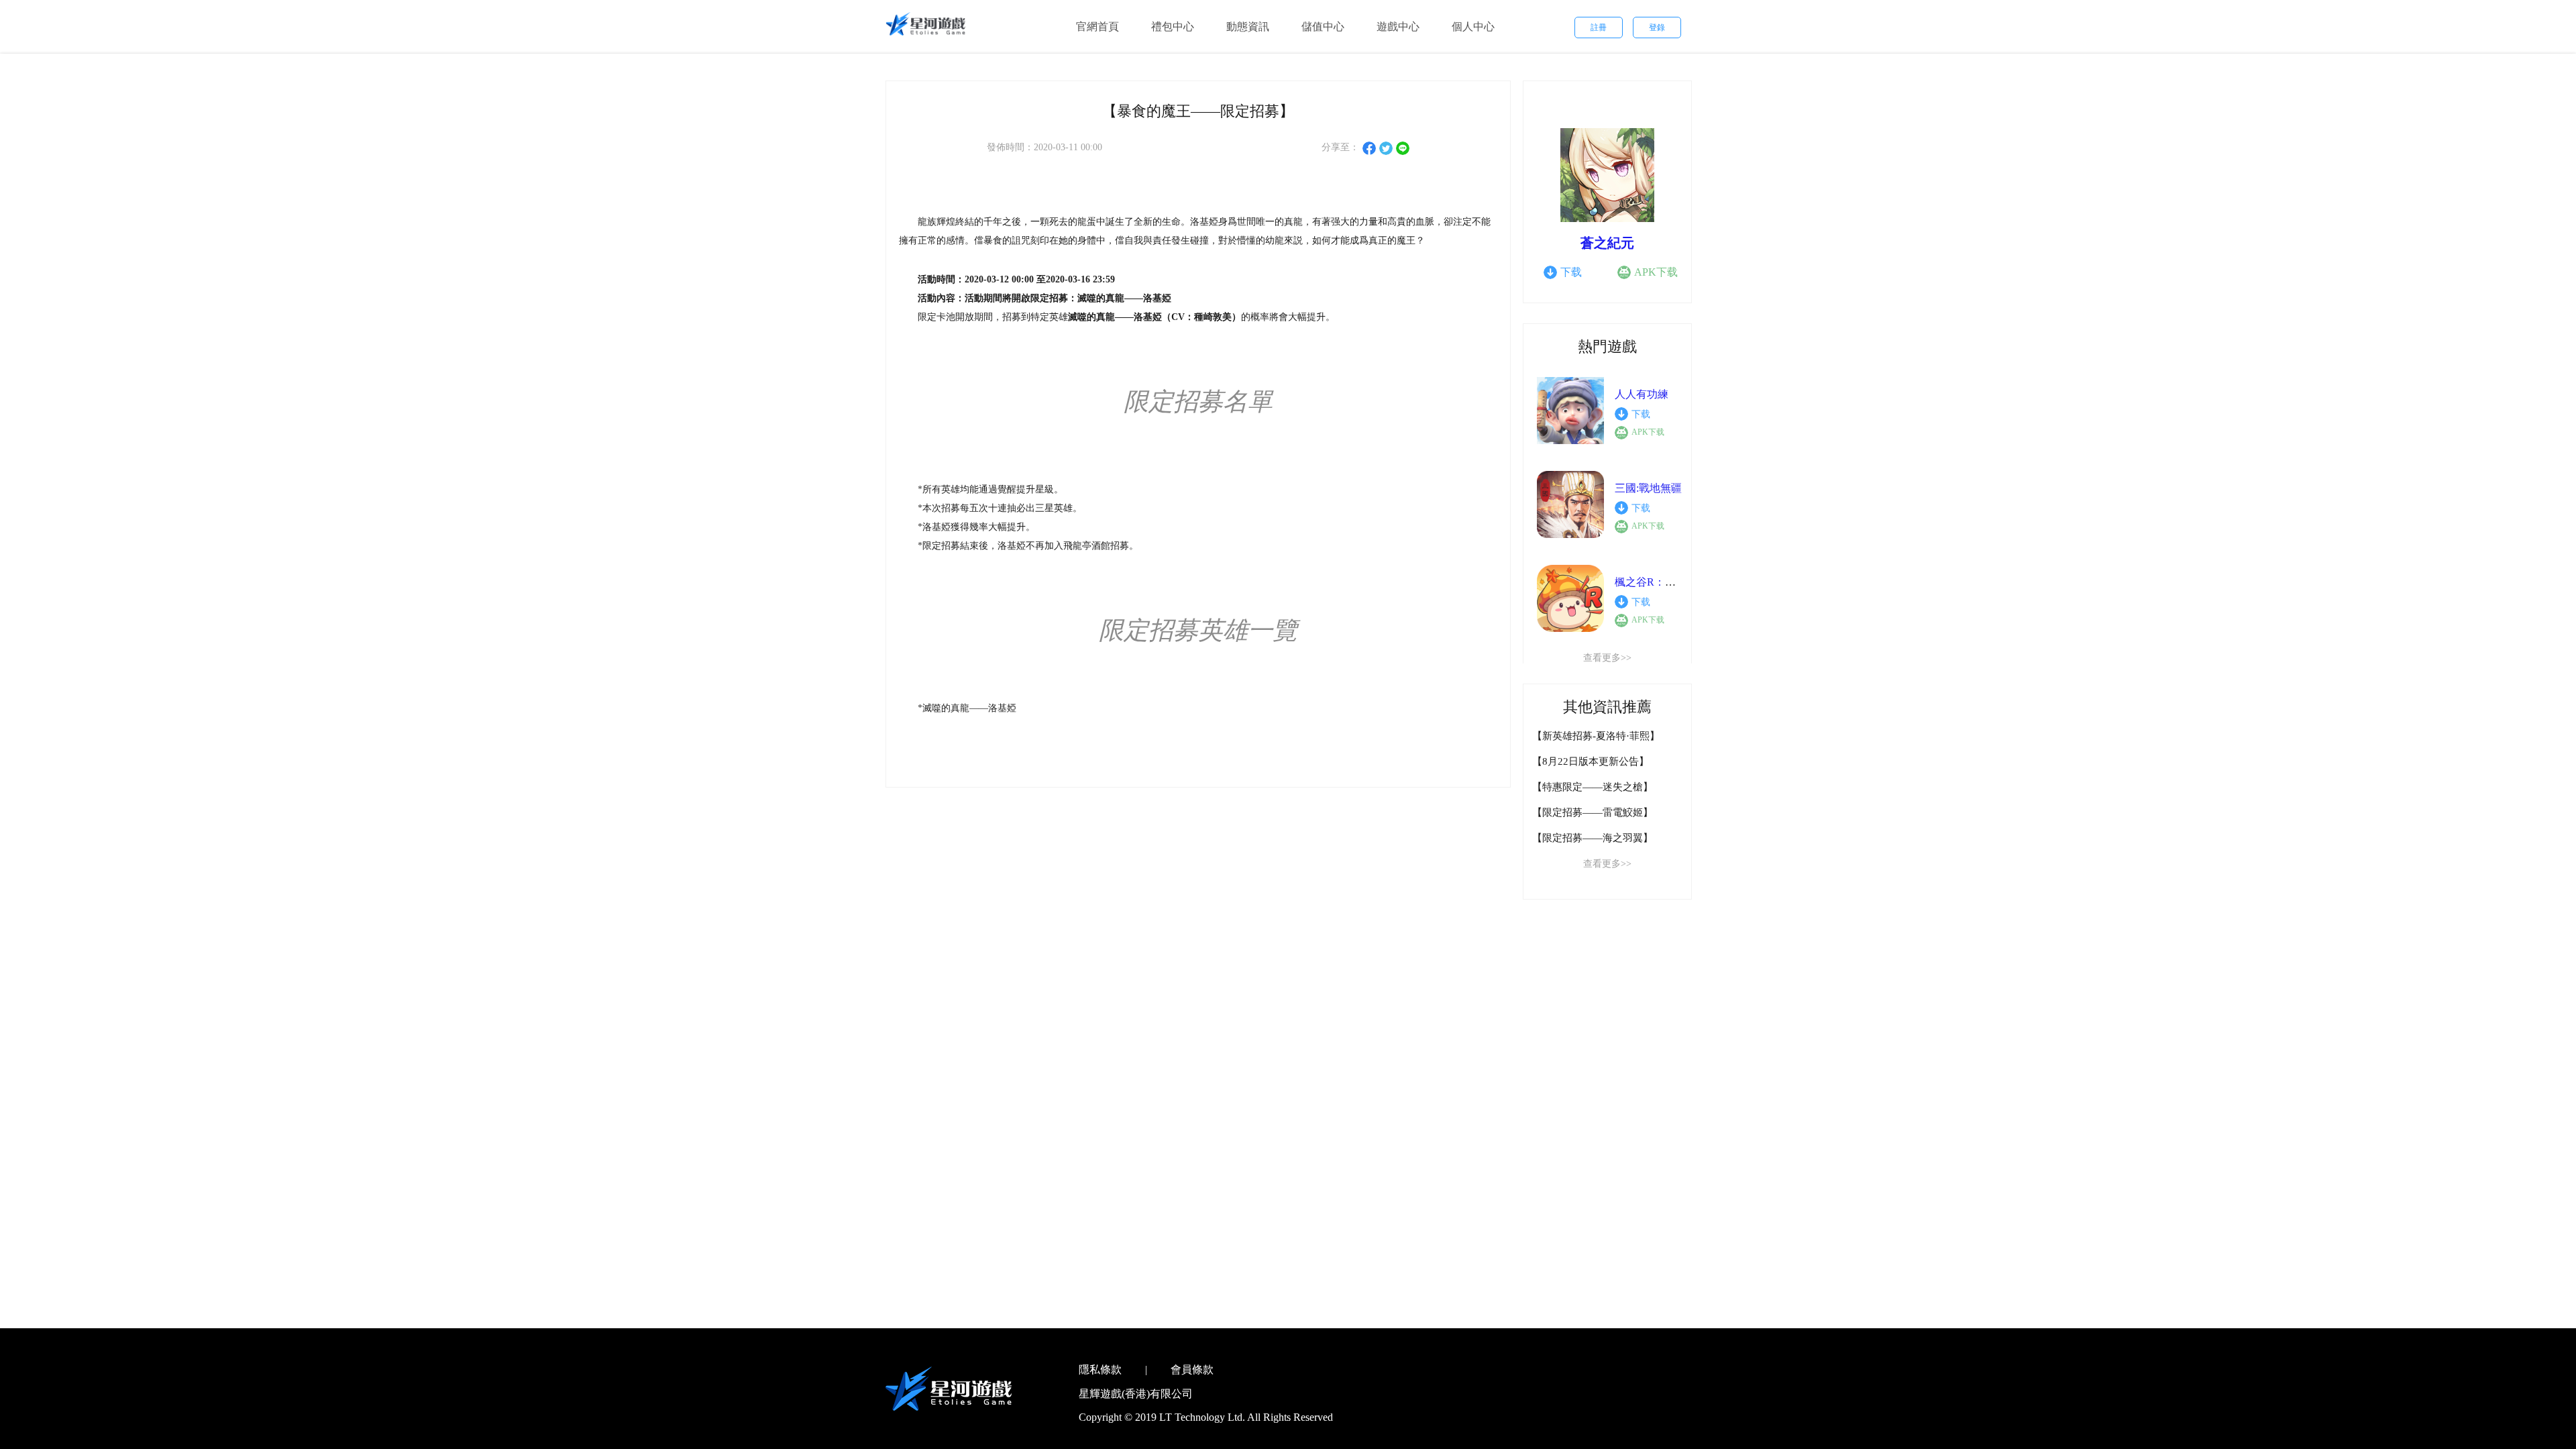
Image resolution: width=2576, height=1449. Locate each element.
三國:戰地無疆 (1648, 488)
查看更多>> (1607, 658)
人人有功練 (1642, 394)
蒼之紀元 (1607, 243)
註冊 (1599, 28)
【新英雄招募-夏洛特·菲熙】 (1596, 736)
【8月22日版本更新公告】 (1591, 761)
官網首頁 (1097, 26)
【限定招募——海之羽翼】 (1593, 838)
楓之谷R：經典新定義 (1667, 582)
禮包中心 (1173, 26)
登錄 (1657, 28)
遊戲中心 (1398, 26)
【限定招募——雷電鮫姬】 (1593, 812)
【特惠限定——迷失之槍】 (1593, 787)
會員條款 (1192, 1370)
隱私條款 (1100, 1370)
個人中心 (1473, 26)
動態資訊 (1248, 26)
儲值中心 (1323, 26)
